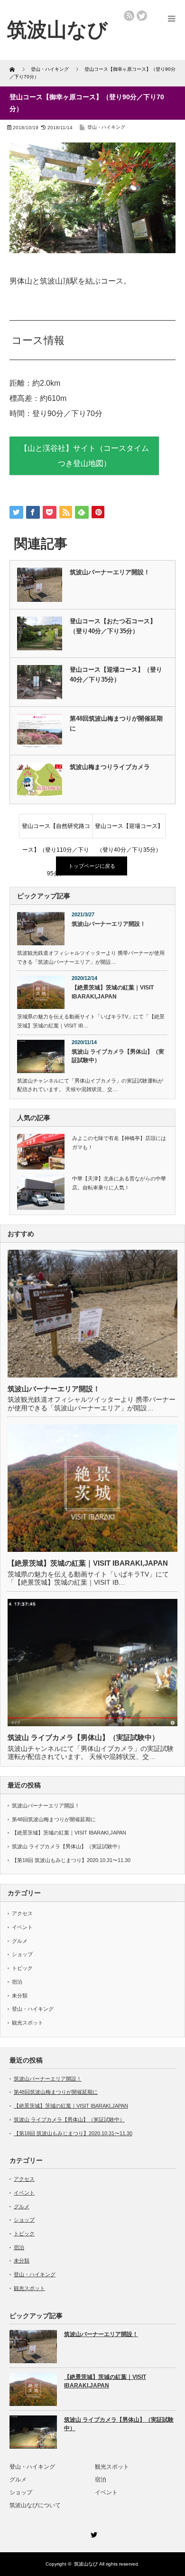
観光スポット (28, 2023)
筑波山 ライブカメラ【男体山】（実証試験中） (118, 1056)
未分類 (20, 1996)
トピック (22, 1968)
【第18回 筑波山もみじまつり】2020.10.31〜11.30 (71, 1860)
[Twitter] (92, 2533)
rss (129, 16)
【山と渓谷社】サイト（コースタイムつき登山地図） (84, 456)
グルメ (20, 1941)
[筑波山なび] (57, 30)
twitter (142, 16)
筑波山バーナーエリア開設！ (110, 572)
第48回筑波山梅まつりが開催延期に (116, 723)
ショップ (22, 1954)
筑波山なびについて (35, 2505)
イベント (22, 1927)
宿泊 (17, 1982)
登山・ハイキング (106, 127)
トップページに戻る (92, 866)
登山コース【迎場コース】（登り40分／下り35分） (116, 675)
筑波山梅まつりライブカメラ (110, 767)
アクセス (22, 1913)
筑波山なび (86, 2564)
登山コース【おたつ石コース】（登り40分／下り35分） (113, 626)
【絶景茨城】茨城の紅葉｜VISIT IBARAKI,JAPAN (113, 992)
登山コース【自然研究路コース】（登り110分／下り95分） (56, 830)
